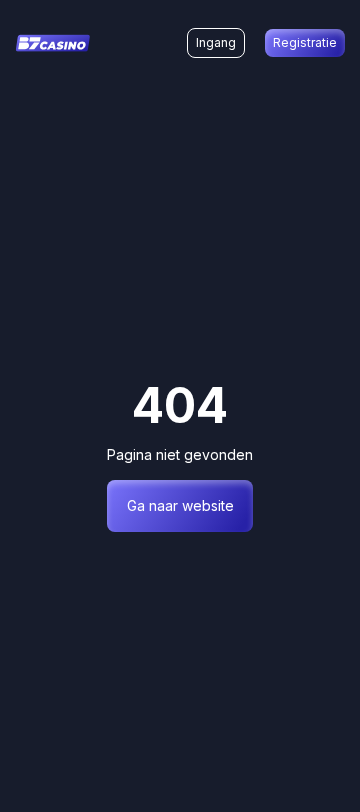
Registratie (305, 42)
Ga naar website (180, 505)
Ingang (216, 42)
